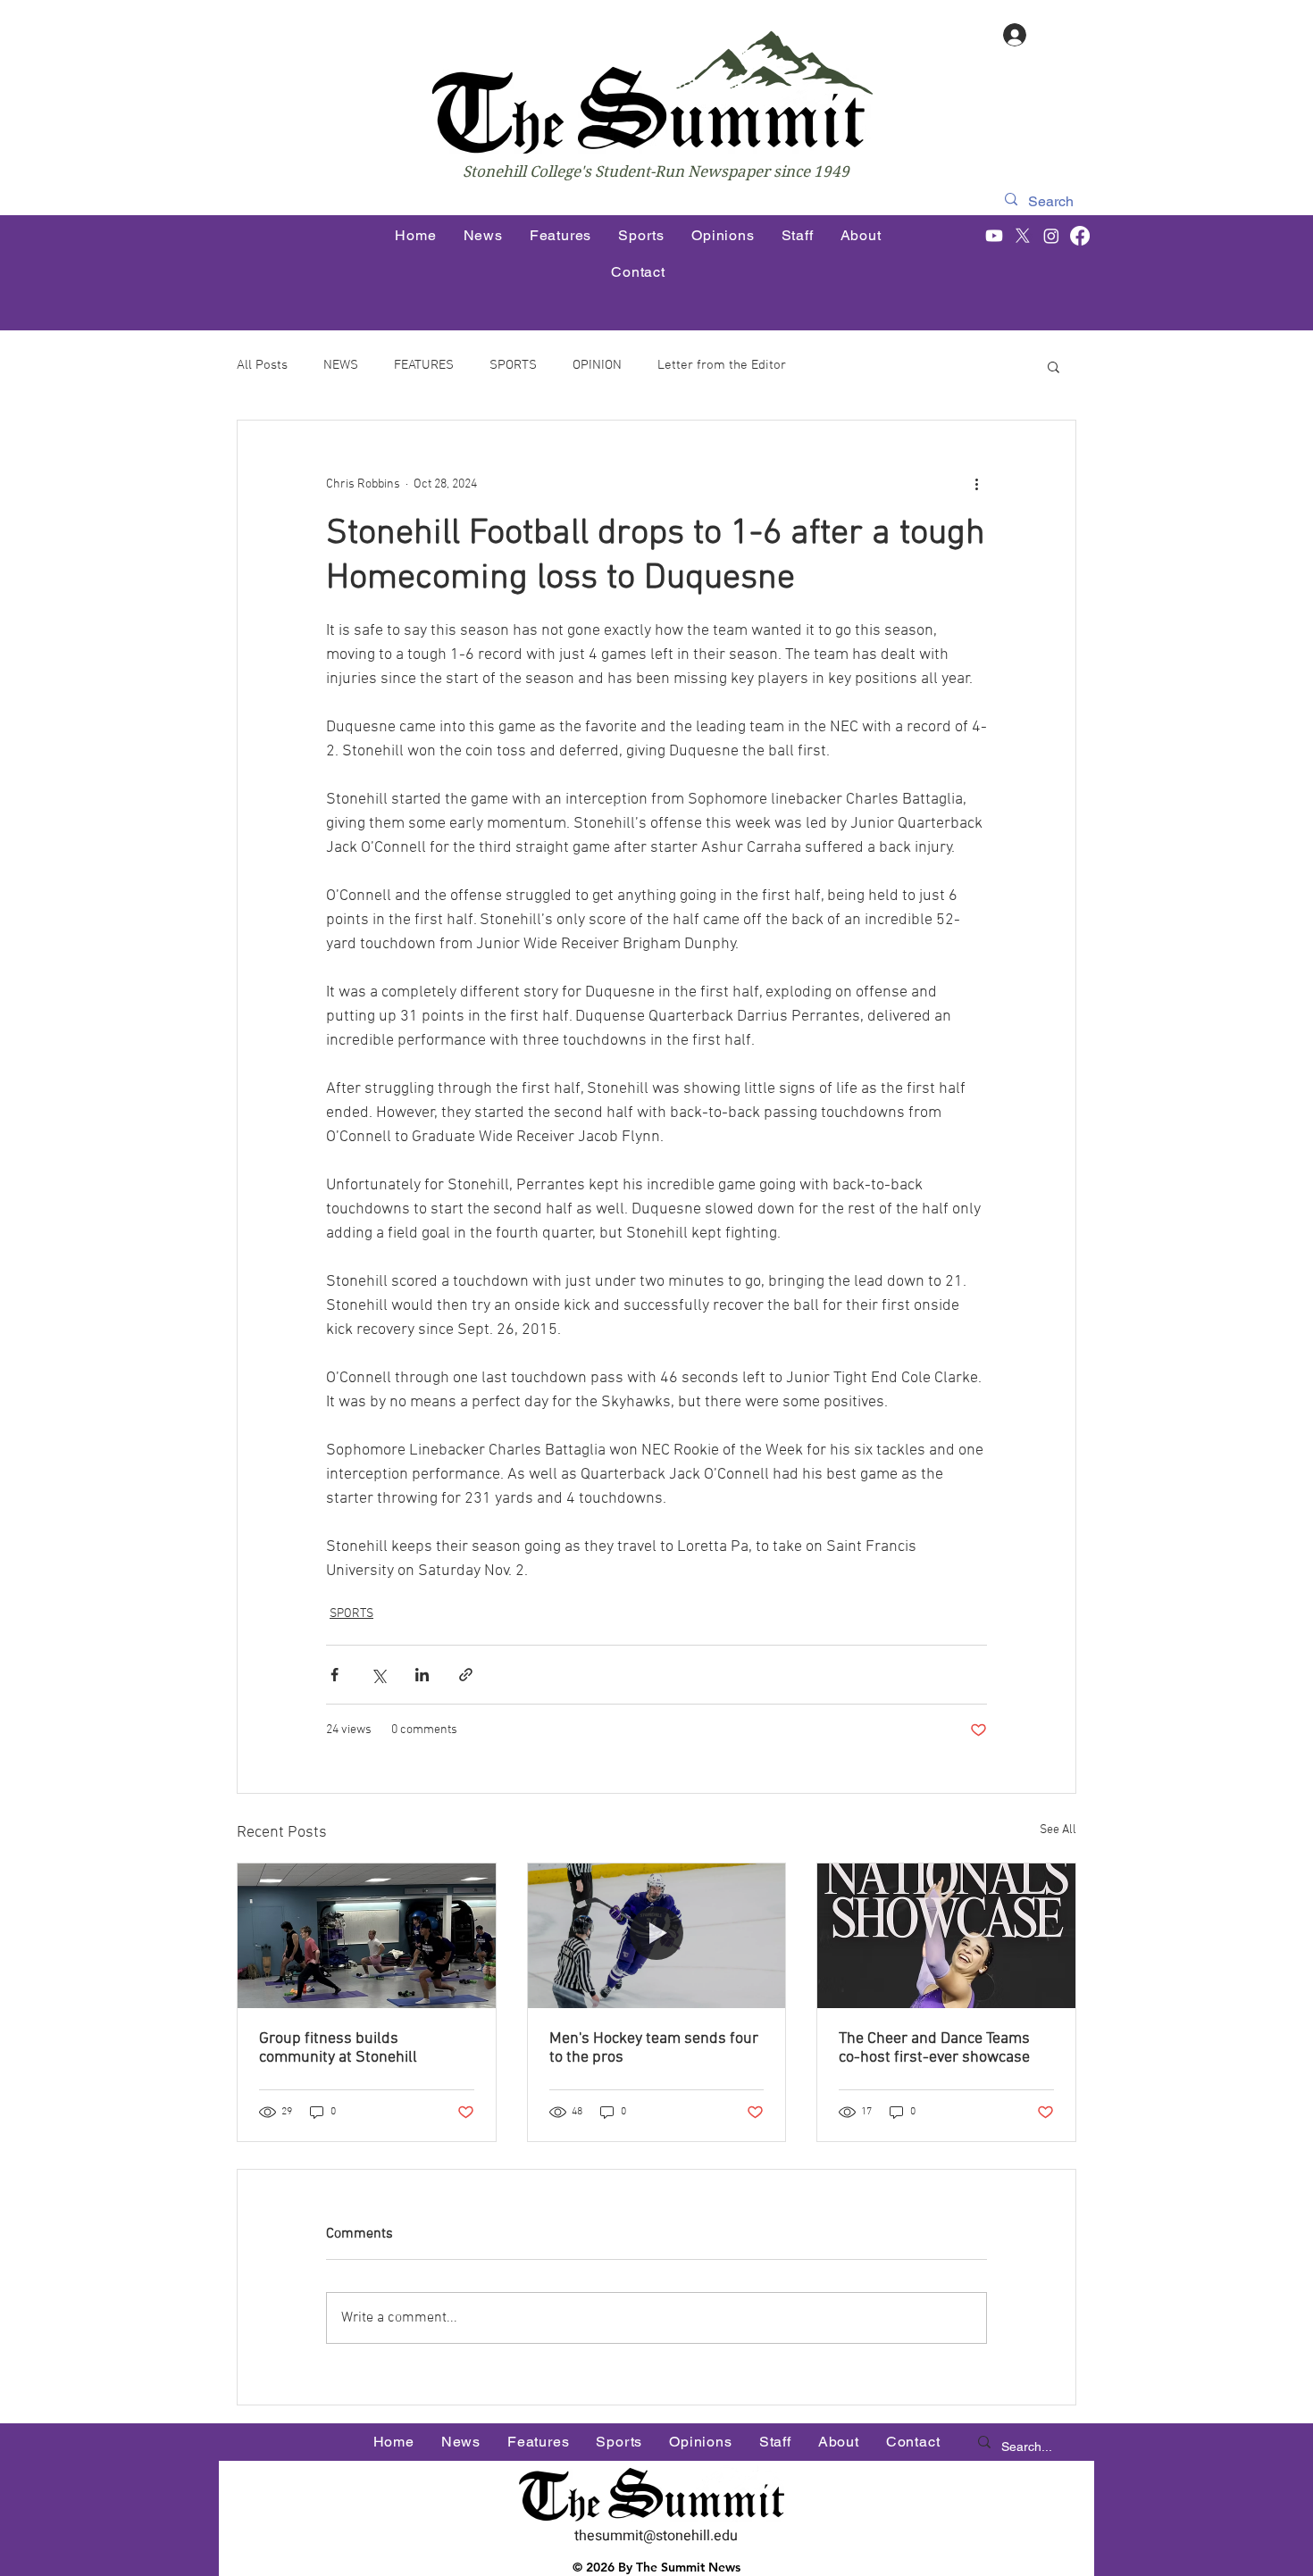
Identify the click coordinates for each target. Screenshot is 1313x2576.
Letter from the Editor (722, 365)
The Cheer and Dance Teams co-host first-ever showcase (934, 2048)
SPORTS (513, 365)
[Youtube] (994, 236)
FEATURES (424, 365)
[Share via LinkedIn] (422, 1675)
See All (1058, 1830)
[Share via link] (466, 1675)
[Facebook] (1080, 236)
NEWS (341, 365)
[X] (1023, 236)
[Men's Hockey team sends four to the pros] (657, 1936)
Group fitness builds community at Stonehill (338, 2048)
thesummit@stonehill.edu (656, 2536)
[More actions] (976, 485)
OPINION (597, 365)
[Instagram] (1051, 236)
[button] (1054, 366)
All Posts (262, 365)
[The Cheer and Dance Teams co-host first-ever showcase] (946, 1936)
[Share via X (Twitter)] (378, 1675)
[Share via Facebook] (335, 1675)
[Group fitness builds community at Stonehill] (367, 1936)
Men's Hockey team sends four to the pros (654, 2048)
